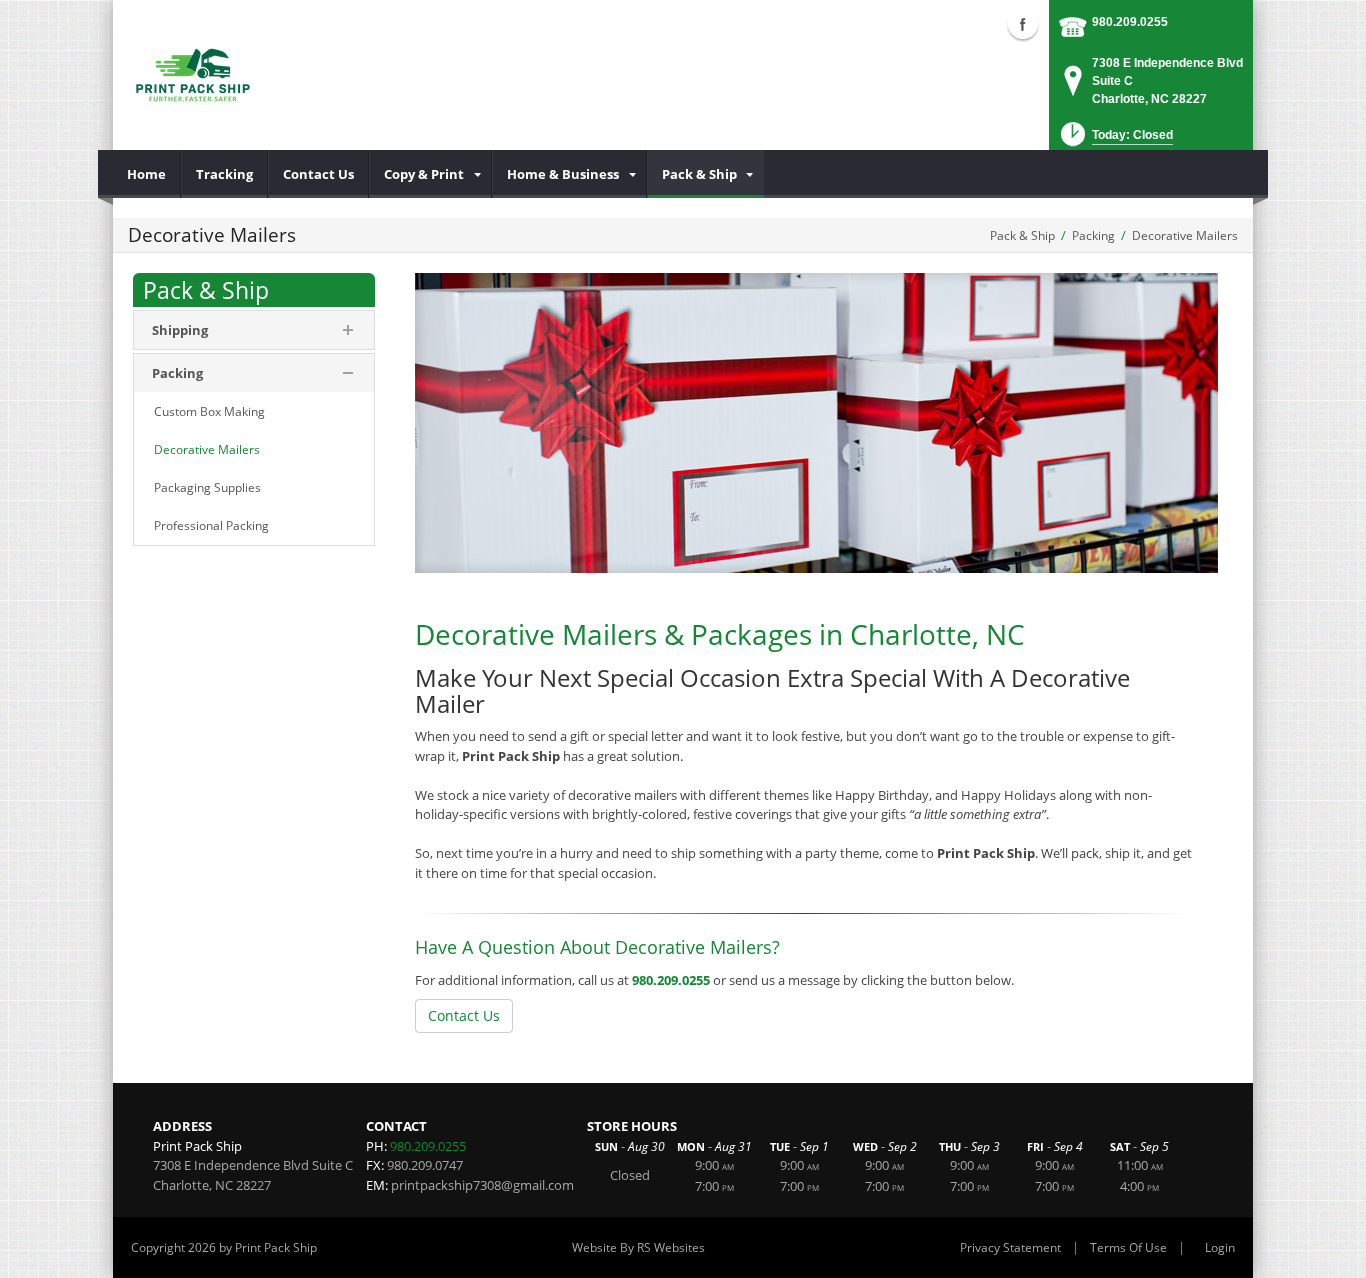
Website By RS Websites (638, 1247)
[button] (1115, 140)
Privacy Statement (1010, 1247)
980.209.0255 (1130, 22)
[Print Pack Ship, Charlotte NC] (193, 75)
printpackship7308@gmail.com (482, 1185)
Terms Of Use (1128, 1247)
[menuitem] (147, 174)
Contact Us (464, 1015)
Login (1220, 1247)
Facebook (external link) (1023, 24)
